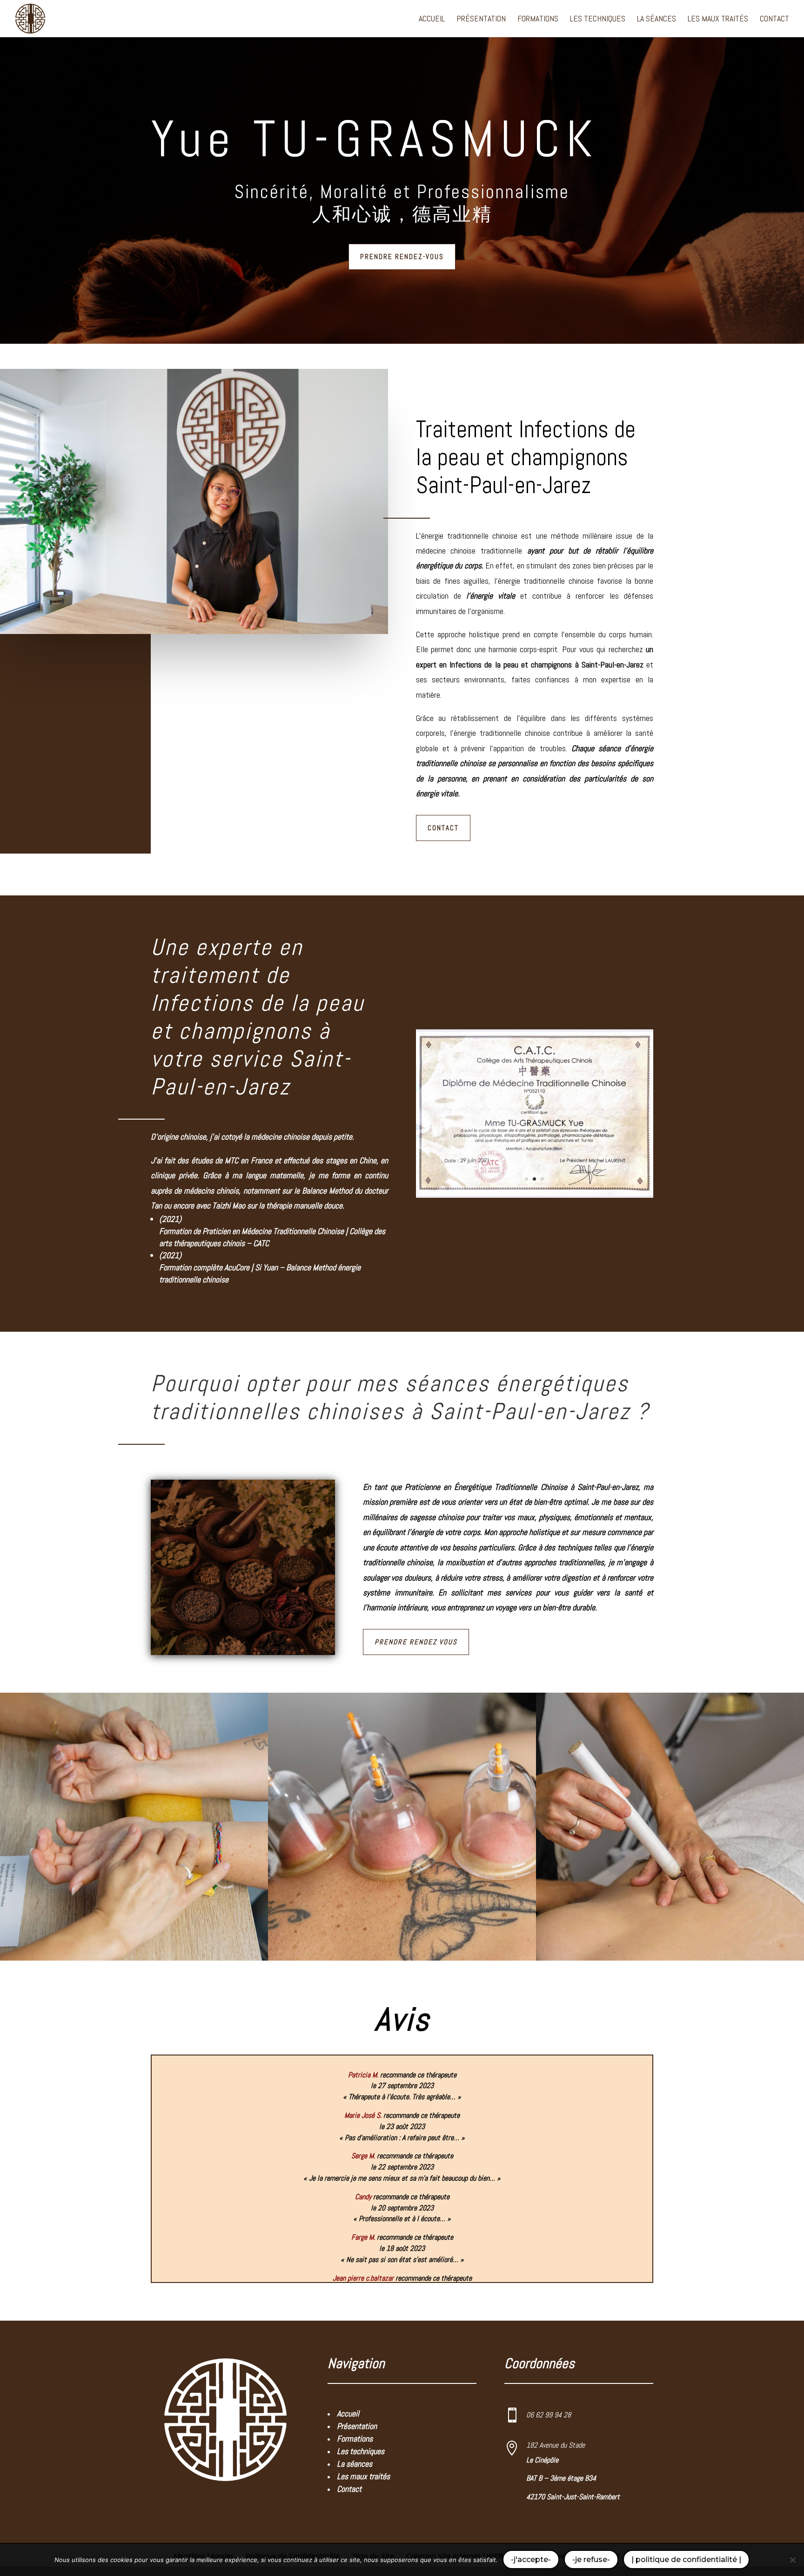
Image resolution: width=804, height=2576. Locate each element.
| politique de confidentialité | (686, 2559)
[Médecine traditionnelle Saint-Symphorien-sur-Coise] (535, 1197)
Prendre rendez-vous (402, 257)
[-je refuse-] (792, 2560)
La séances (657, 20)
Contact (774, 20)
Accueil (432, 20)
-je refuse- (591, 2559)
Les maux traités (718, 20)
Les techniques (598, 20)
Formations (538, 20)
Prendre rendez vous (416, 1642)
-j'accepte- (531, 2559)
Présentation (481, 20)
